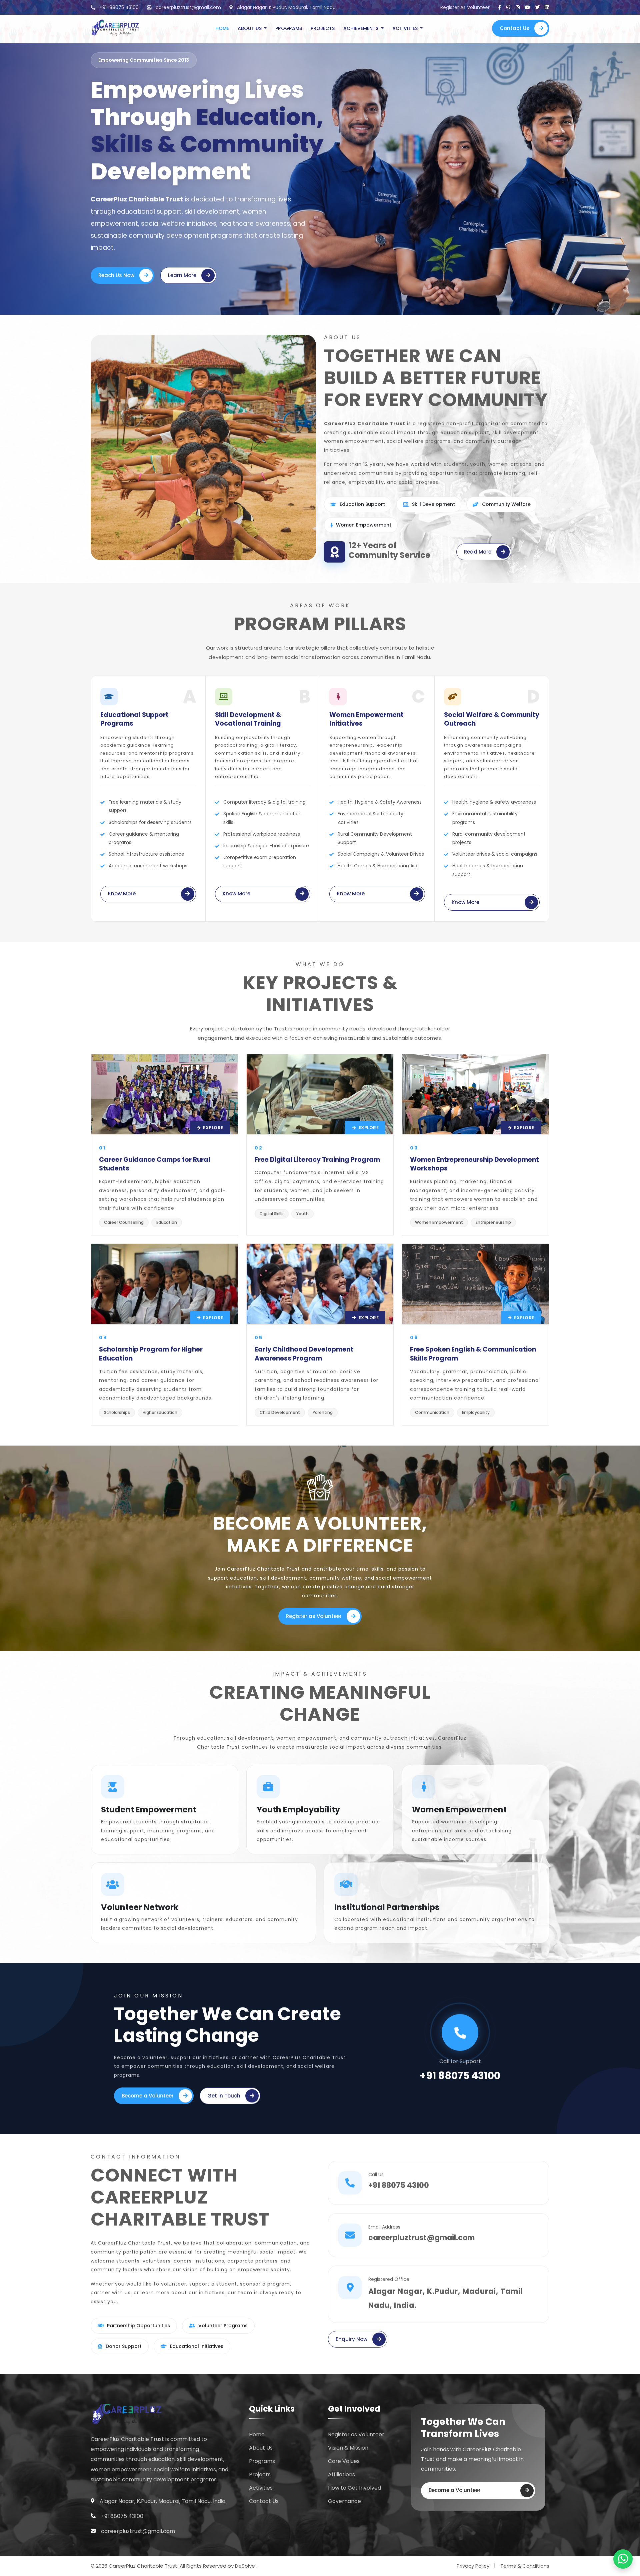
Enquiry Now (351, 2339)
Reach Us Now (116, 275)
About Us (250, 28)
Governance (344, 2501)
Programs (289, 28)
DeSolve (246, 2566)
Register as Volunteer (314, 1616)
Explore (213, 1128)
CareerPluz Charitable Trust (137, 199)
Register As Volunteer (465, 7)
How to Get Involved (354, 2488)
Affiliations (341, 2474)
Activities (406, 28)
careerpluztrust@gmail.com (188, 7)
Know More (122, 894)
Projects (323, 28)
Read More (478, 552)
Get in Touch (224, 2096)
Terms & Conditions (525, 2566)
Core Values (344, 2461)
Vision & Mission (348, 2448)
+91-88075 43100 (118, 7)
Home (222, 28)
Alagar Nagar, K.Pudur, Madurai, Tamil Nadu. (286, 7)
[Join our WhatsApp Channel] (623, 2559)
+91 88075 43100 (460, 2076)
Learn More (182, 275)
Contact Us (514, 28)
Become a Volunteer (148, 2096)
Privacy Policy (473, 2566)
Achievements (361, 28)
